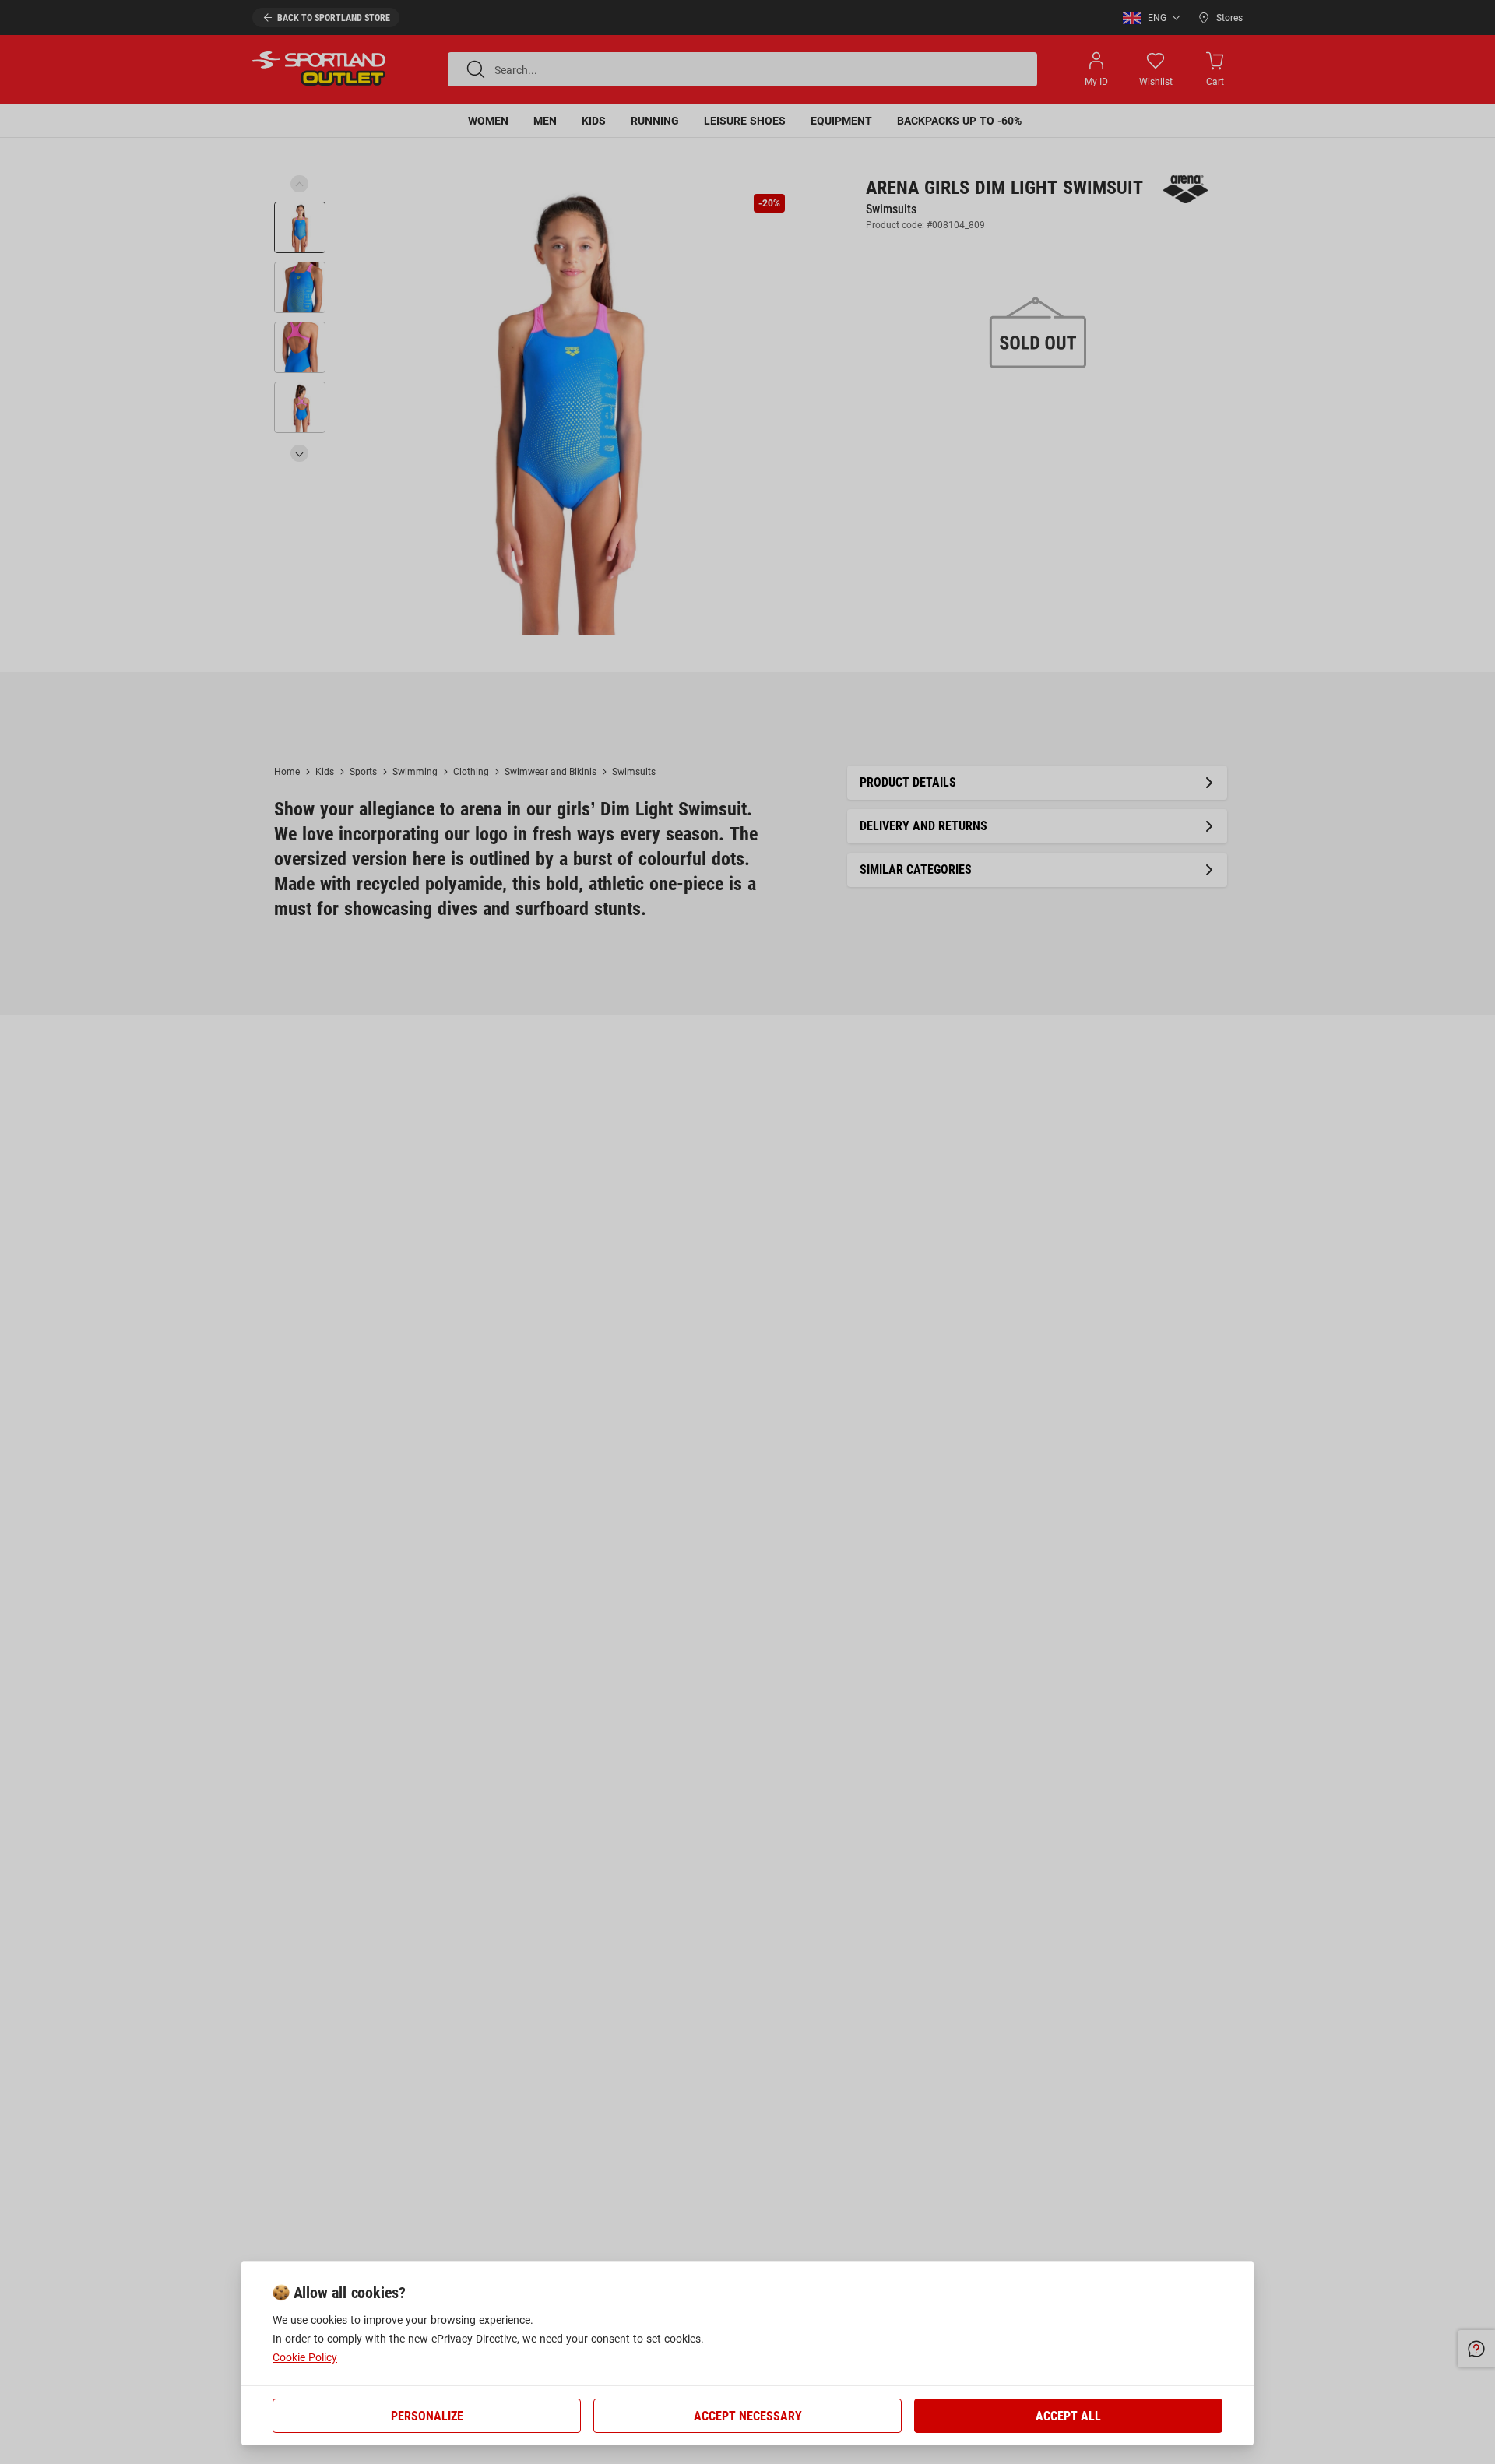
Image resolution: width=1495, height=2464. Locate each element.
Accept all (1068, 2416)
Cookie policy (305, 2357)
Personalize (427, 2416)
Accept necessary (748, 2416)
